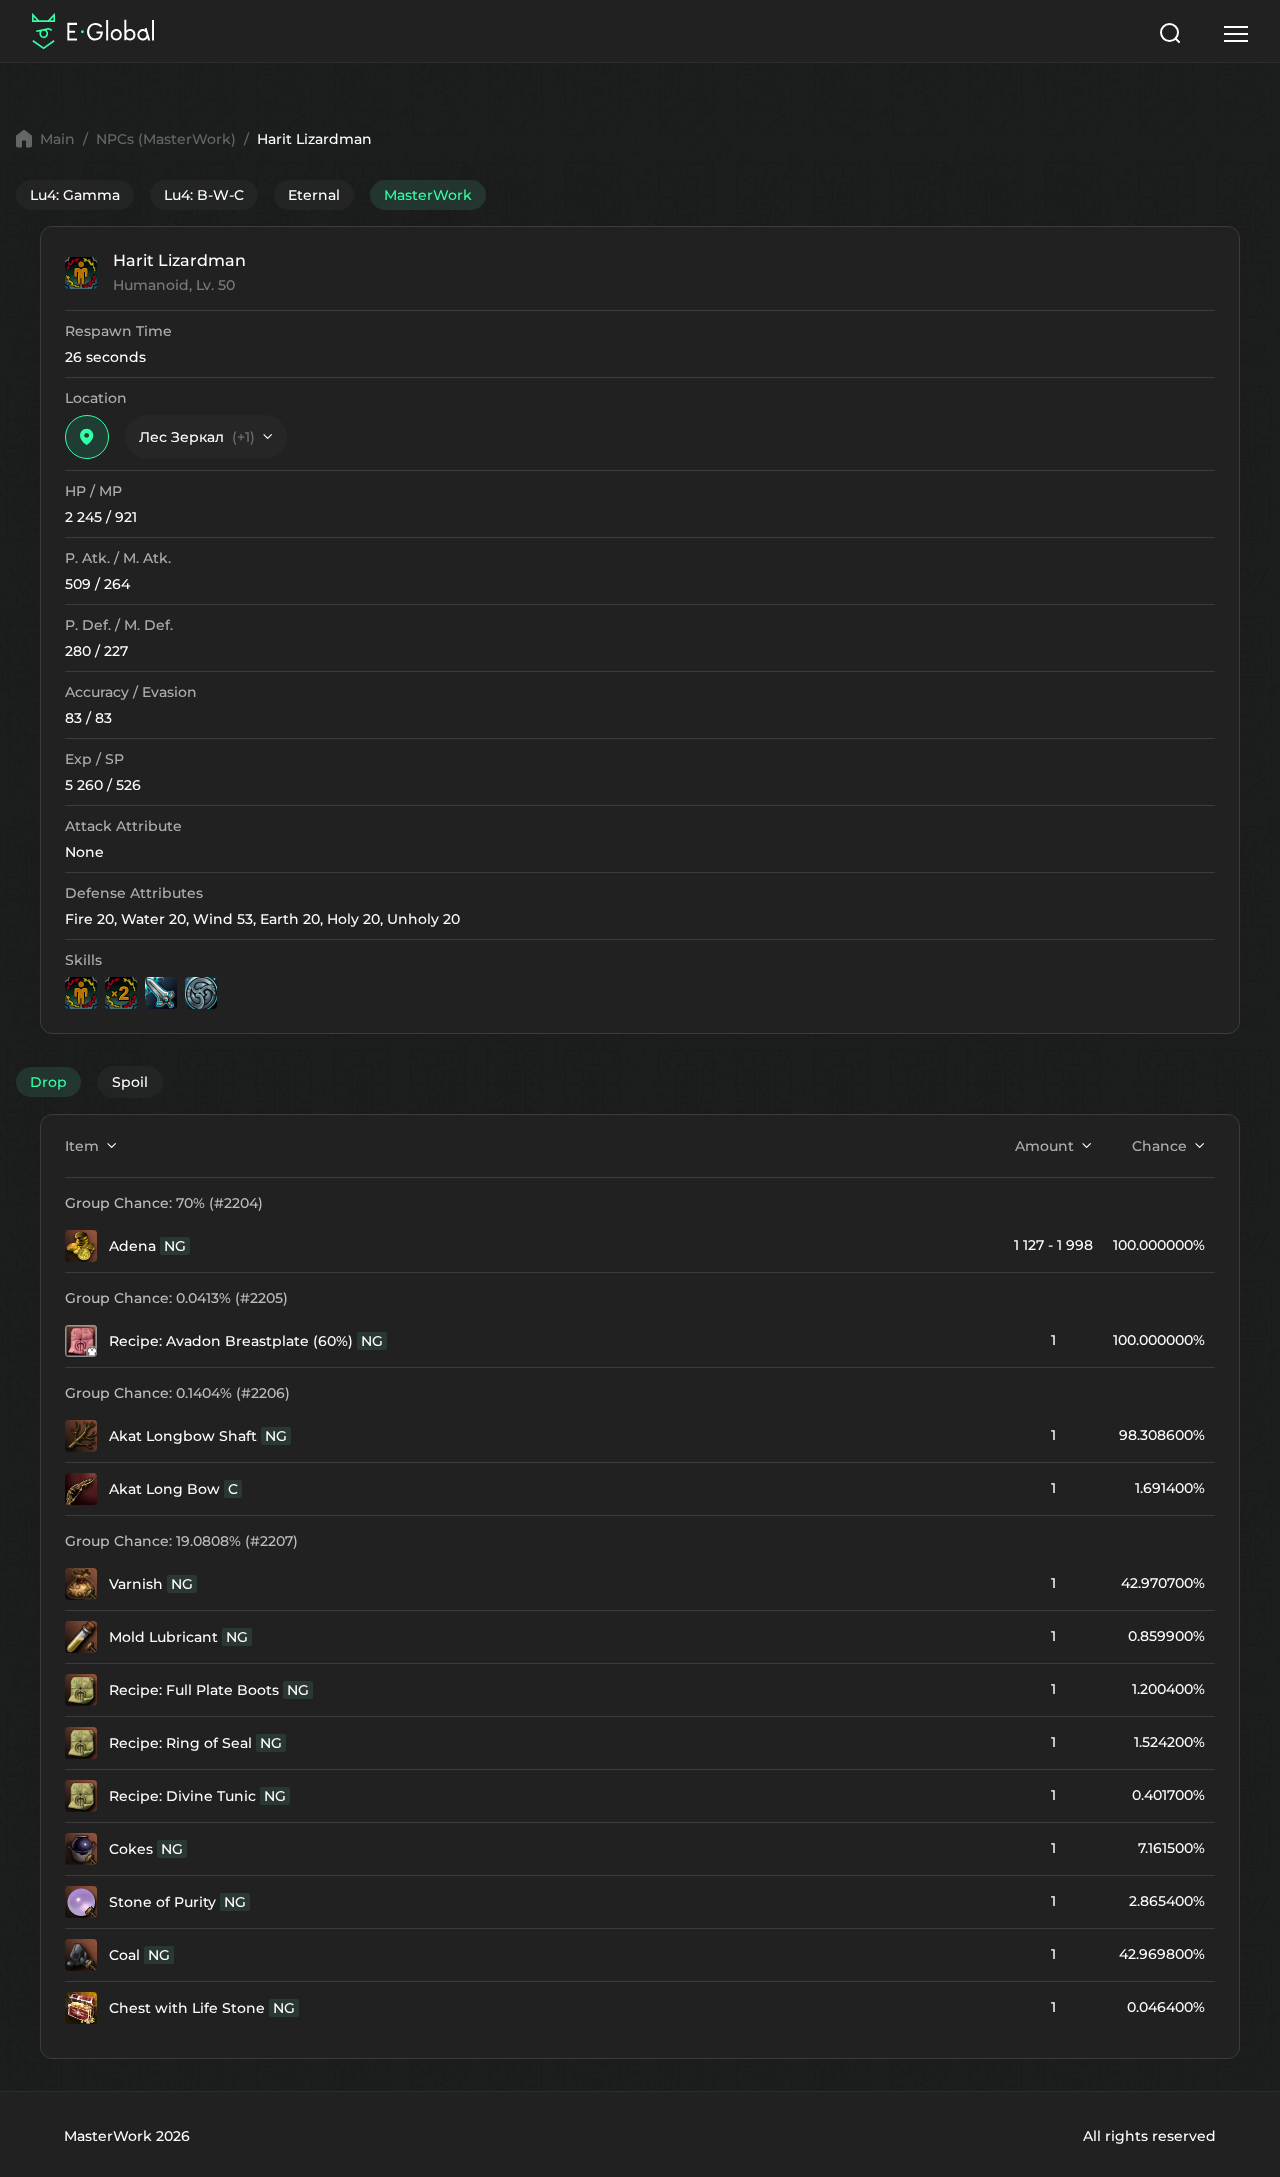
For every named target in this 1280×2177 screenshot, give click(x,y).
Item (82, 1146)
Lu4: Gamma (75, 195)
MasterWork (428, 195)
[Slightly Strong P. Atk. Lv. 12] (161, 993)
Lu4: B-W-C (204, 195)
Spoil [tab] (130, 1082)
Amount (1044, 1146)
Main (57, 139)
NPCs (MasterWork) (166, 139)
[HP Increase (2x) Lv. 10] (121, 993)
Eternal (314, 195)
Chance (1159, 1146)
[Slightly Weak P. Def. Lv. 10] (201, 993)
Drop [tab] (48, 1082)
